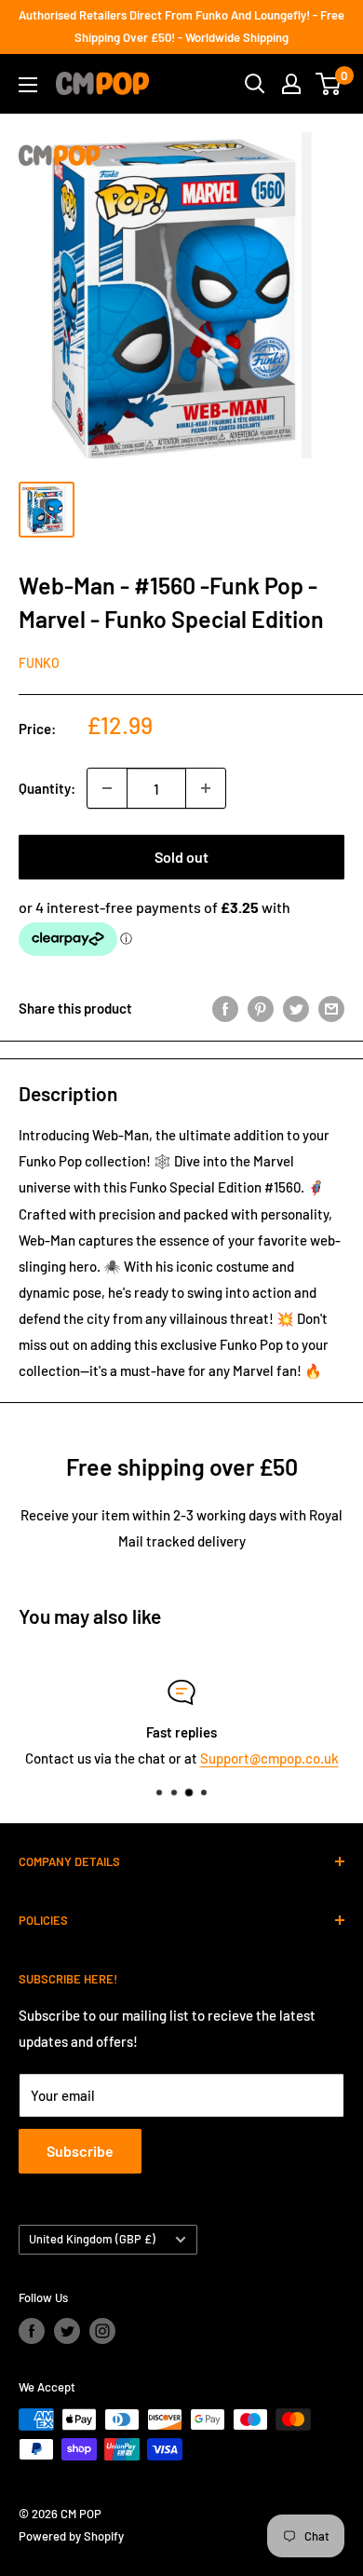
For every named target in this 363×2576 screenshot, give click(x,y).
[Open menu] (28, 85)
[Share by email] (331, 1008)
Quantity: (47, 788)
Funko (39, 663)
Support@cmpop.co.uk (269, 1758)
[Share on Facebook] (225, 1008)
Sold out (181, 857)
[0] (329, 84)
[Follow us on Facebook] (32, 2331)
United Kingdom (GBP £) (92, 2239)
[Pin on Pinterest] (261, 1008)
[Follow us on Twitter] (67, 2331)
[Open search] (255, 84)
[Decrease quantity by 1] (107, 788)
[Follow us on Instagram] (102, 2331)
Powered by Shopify (71, 2536)
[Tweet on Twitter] (296, 1008)
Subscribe (80, 2151)
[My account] (291, 84)
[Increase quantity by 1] (206, 788)
